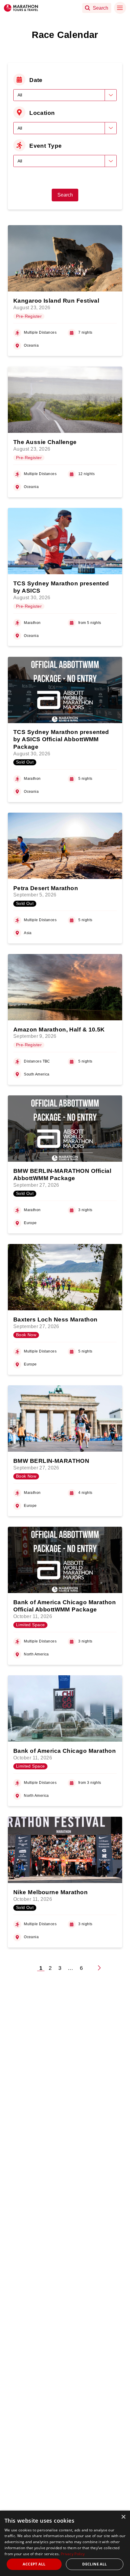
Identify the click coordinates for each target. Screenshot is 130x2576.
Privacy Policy (73, 2554)
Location (42, 113)
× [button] (123, 2517)
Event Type (45, 146)
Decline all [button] (94, 2564)
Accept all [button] (34, 2564)
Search (65, 195)
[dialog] (65, 2543)
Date (36, 80)
